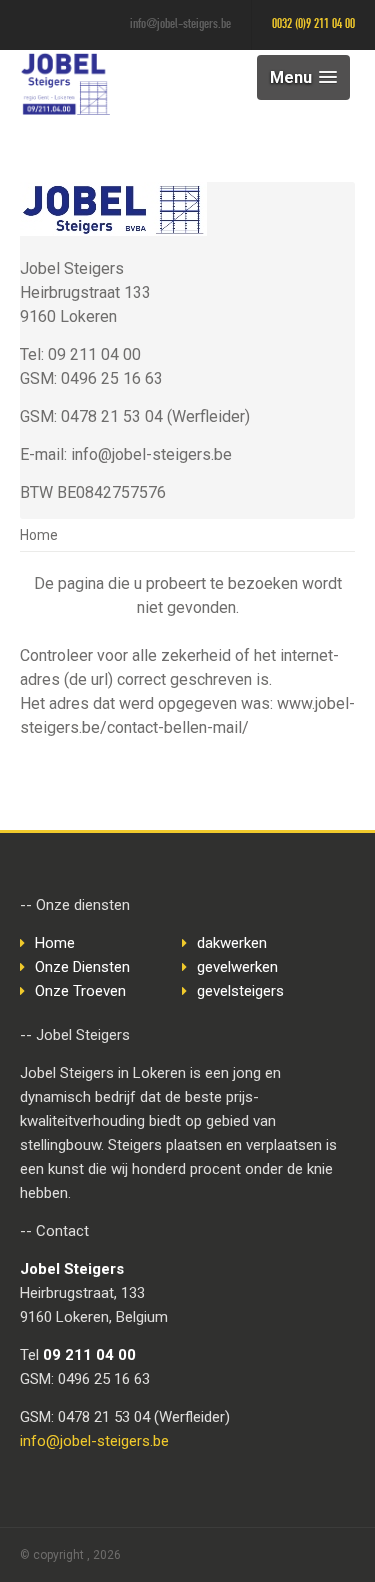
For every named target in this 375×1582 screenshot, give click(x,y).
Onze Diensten (82, 967)
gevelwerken (237, 967)
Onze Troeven (80, 991)
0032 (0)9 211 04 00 (313, 25)
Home (39, 535)
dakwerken (232, 943)
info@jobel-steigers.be (180, 25)
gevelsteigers (240, 991)
